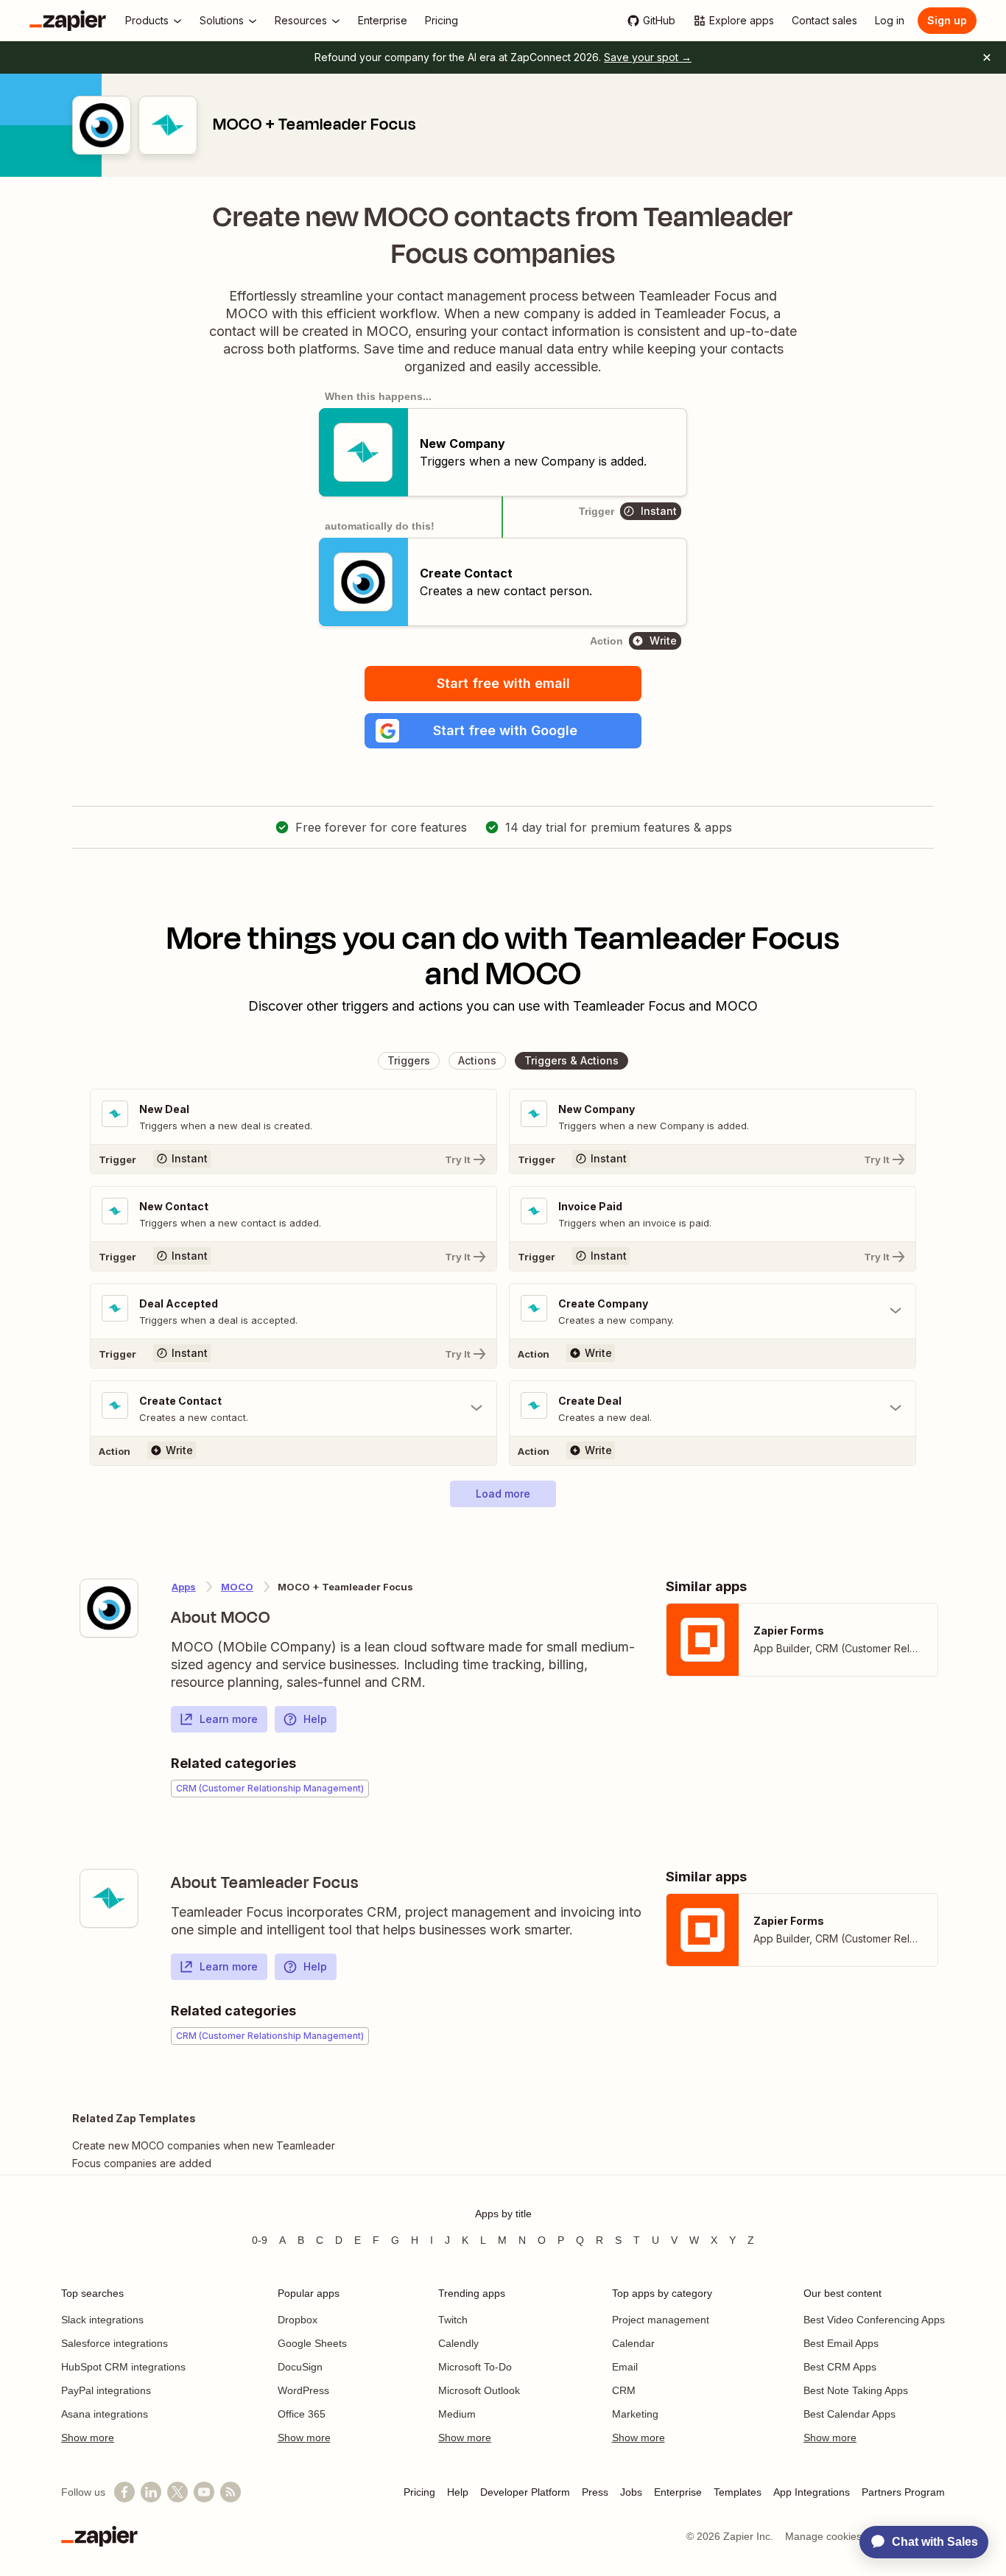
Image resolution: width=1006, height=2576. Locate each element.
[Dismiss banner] (987, 57)
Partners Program (903, 2492)
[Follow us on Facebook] (124, 2492)
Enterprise (678, 2492)
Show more (88, 2438)
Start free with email (503, 683)
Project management (661, 2320)
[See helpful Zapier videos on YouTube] (204, 2492)
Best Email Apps (841, 2343)
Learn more (229, 1719)
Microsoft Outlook (479, 2390)
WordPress (303, 2390)
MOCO (237, 1587)
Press (595, 2492)
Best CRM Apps (840, 2367)
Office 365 (302, 2414)
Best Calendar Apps (850, 2414)
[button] (503, 731)
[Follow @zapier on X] (177, 2492)
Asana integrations (105, 2414)
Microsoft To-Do (475, 2367)
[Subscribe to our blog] (231, 2492)
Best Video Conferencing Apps (874, 2320)
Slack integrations (102, 2320)
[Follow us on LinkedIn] (151, 2492)
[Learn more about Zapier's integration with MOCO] (109, 1608)
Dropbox (298, 2320)
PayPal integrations (106, 2390)
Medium (457, 2414)
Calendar (633, 2343)
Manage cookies (823, 2536)
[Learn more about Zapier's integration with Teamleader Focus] (109, 1898)
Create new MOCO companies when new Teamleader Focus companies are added (204, 2154)
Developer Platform (525, 2492)
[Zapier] (68, 21)
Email (625, 2367)
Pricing (419, 2492)
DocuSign (300, 2367)
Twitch (453, 2320)
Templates (738, 2492)
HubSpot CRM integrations (123, 2367)
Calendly (458, 2343)
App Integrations (812, 2492)
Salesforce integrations (115, 2343)
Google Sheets (312, 2343)
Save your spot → (648, 57)
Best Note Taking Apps (856, 2390)
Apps (184, 1587)
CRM (624, 2390)
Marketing (635, 2414)
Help (315, 1719)
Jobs (631, 2492)
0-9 (260, 2240)
